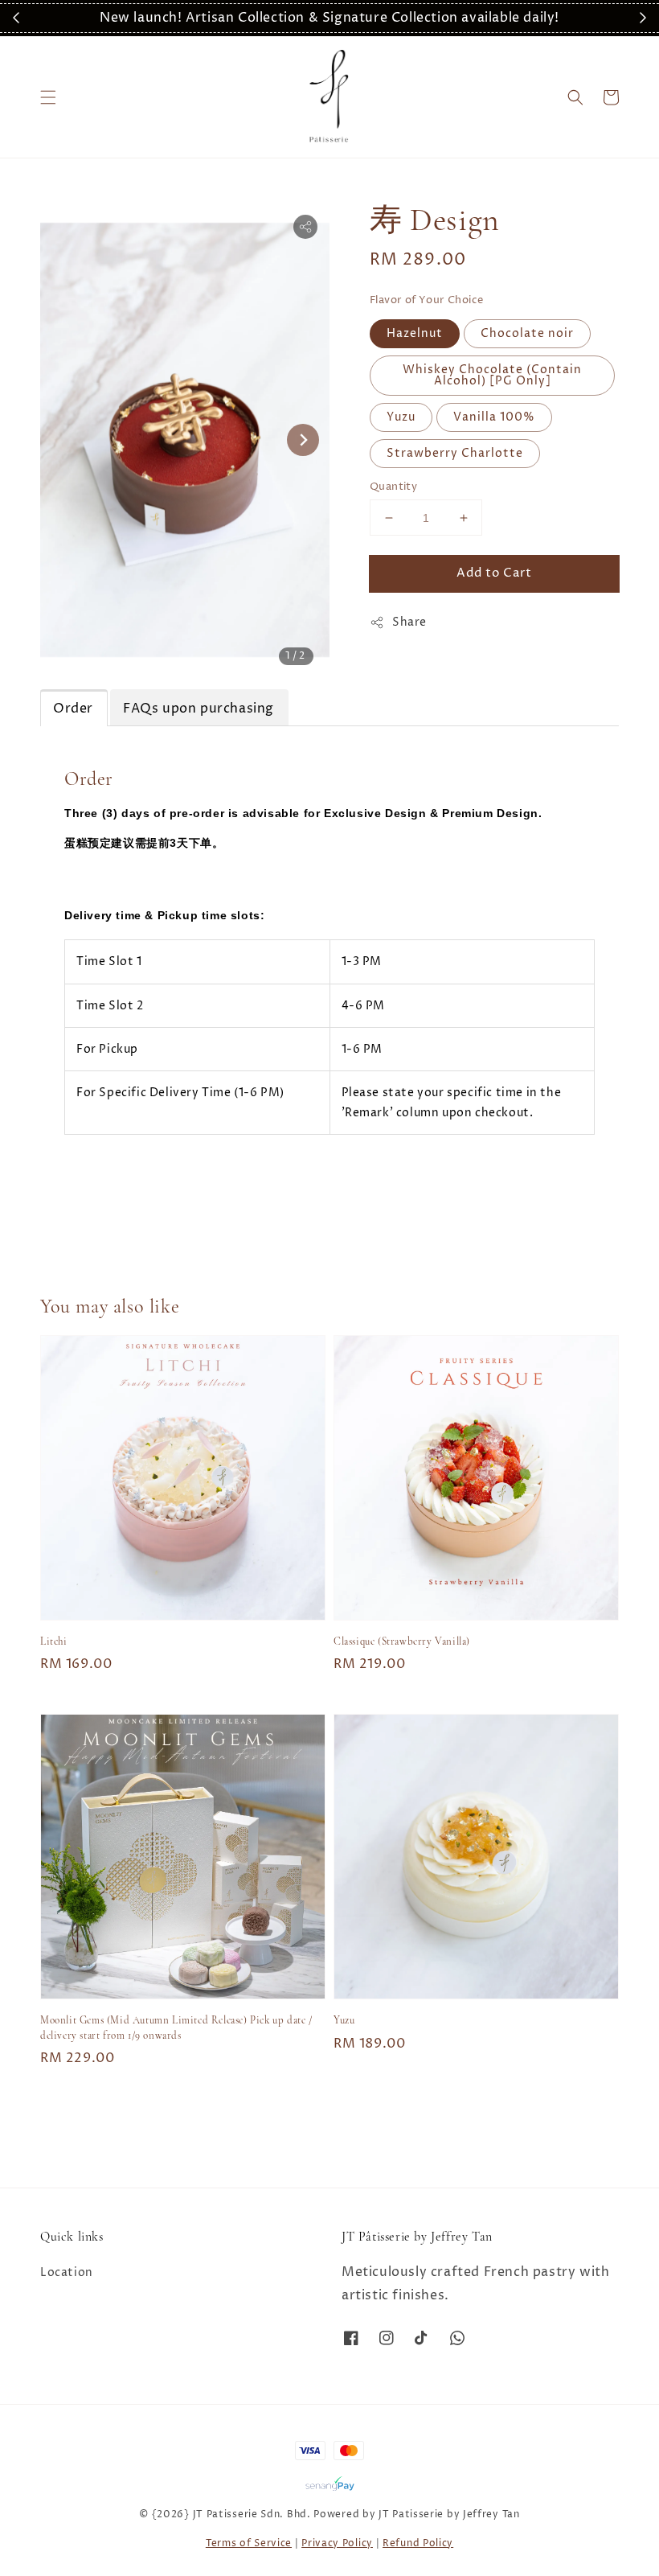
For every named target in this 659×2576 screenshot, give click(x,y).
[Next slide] (303, 440)
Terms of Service (249, 2543)
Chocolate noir (527, 333)
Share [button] (409, 622)
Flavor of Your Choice (426, 300)
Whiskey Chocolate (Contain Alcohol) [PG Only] (492, 375)
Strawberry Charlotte (455, 453)
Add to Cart (494, 573)
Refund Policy (418, 2543)
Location (67, 2273)
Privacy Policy (337, 2543)
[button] (48, 97)
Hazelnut (415, 333)
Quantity (393, 487)
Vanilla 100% (494, 417)
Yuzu (401, 417)
